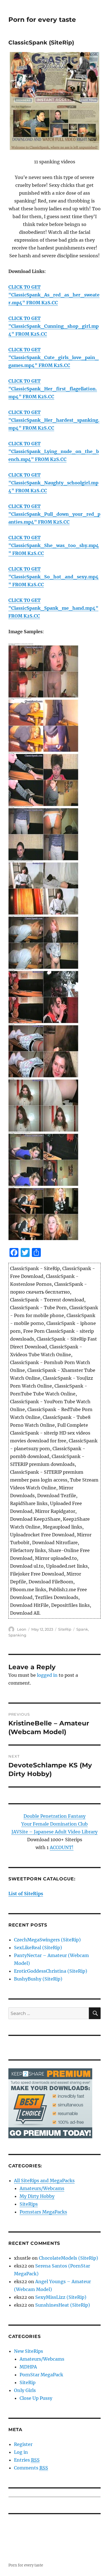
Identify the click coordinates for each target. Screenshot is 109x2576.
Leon (22, 1629)
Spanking (17, 1635)
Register (23, 2444)
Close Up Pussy (36, 2398)
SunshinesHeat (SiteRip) (63, 2305)
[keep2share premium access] (50, 2103)
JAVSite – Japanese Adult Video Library (54, 1832)
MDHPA (28, 2367)
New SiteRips (29, 2351)
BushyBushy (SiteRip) (38, 1979)
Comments (31, 2468)
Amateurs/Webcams (42, 2188)
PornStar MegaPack (41, 2375)
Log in (21, 2452)
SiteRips (29, 2204)
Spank (82, 1629)
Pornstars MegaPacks (43, 2212)
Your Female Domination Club (54, 1824)
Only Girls (25, 2390)
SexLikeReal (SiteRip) (38, 1948)
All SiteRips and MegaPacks (44, 2181)
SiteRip (65, 1629)
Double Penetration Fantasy (54, 1816)
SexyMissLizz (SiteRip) (61, 2297)
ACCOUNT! (62, 1847)
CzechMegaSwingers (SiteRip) (47, 1940)
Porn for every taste (42, 20)
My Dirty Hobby (37, 2196)
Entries (27, 2460)
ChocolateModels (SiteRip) (68, 2258)
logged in (47, 1675)
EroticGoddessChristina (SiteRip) (51, 1971)
